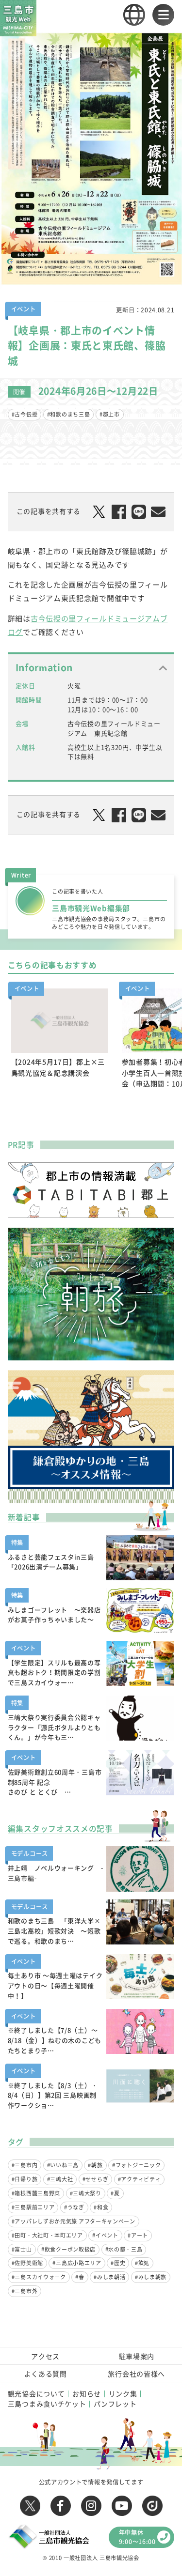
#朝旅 (95, 2165)
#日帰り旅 (25, 2179)
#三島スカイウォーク (39, 2277)
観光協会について (36, 2393)
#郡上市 (110, 414)
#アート (138, 2235)
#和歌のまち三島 (69, 414)
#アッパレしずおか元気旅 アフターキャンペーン (74, 2221)
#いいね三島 (63, 2165)
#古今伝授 (25, 414)
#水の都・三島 (124, 2249)
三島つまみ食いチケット (47, 2404)
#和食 (101, 2207)
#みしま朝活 (109, 2277)
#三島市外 (25, 2291)
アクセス (45, 2356)
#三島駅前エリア (33, 2207)
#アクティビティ (140, 2179)
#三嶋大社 (60, 2179)
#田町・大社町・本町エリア (47, 2235)
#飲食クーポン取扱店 (68, 2249)
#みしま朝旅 (151, 2277)
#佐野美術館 (27, 2263)
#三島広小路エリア (77, 2263)
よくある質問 (46, 2374)
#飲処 (142, 2263)
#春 (80, 2277)
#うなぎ (74, 2207)
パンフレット (115, 2404)
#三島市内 (25, 2165)
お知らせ (87, 2393)
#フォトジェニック (136, 2165)
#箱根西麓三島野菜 (36, 2193)
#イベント (105, 2235)
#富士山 (22, 2249)
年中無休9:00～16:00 (137, 2537)
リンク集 (123, 2393)
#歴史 (118, 2263)
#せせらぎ (96, 2179)
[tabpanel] (60, 1044)
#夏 (115, 2193)
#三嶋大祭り (86, 2193)
